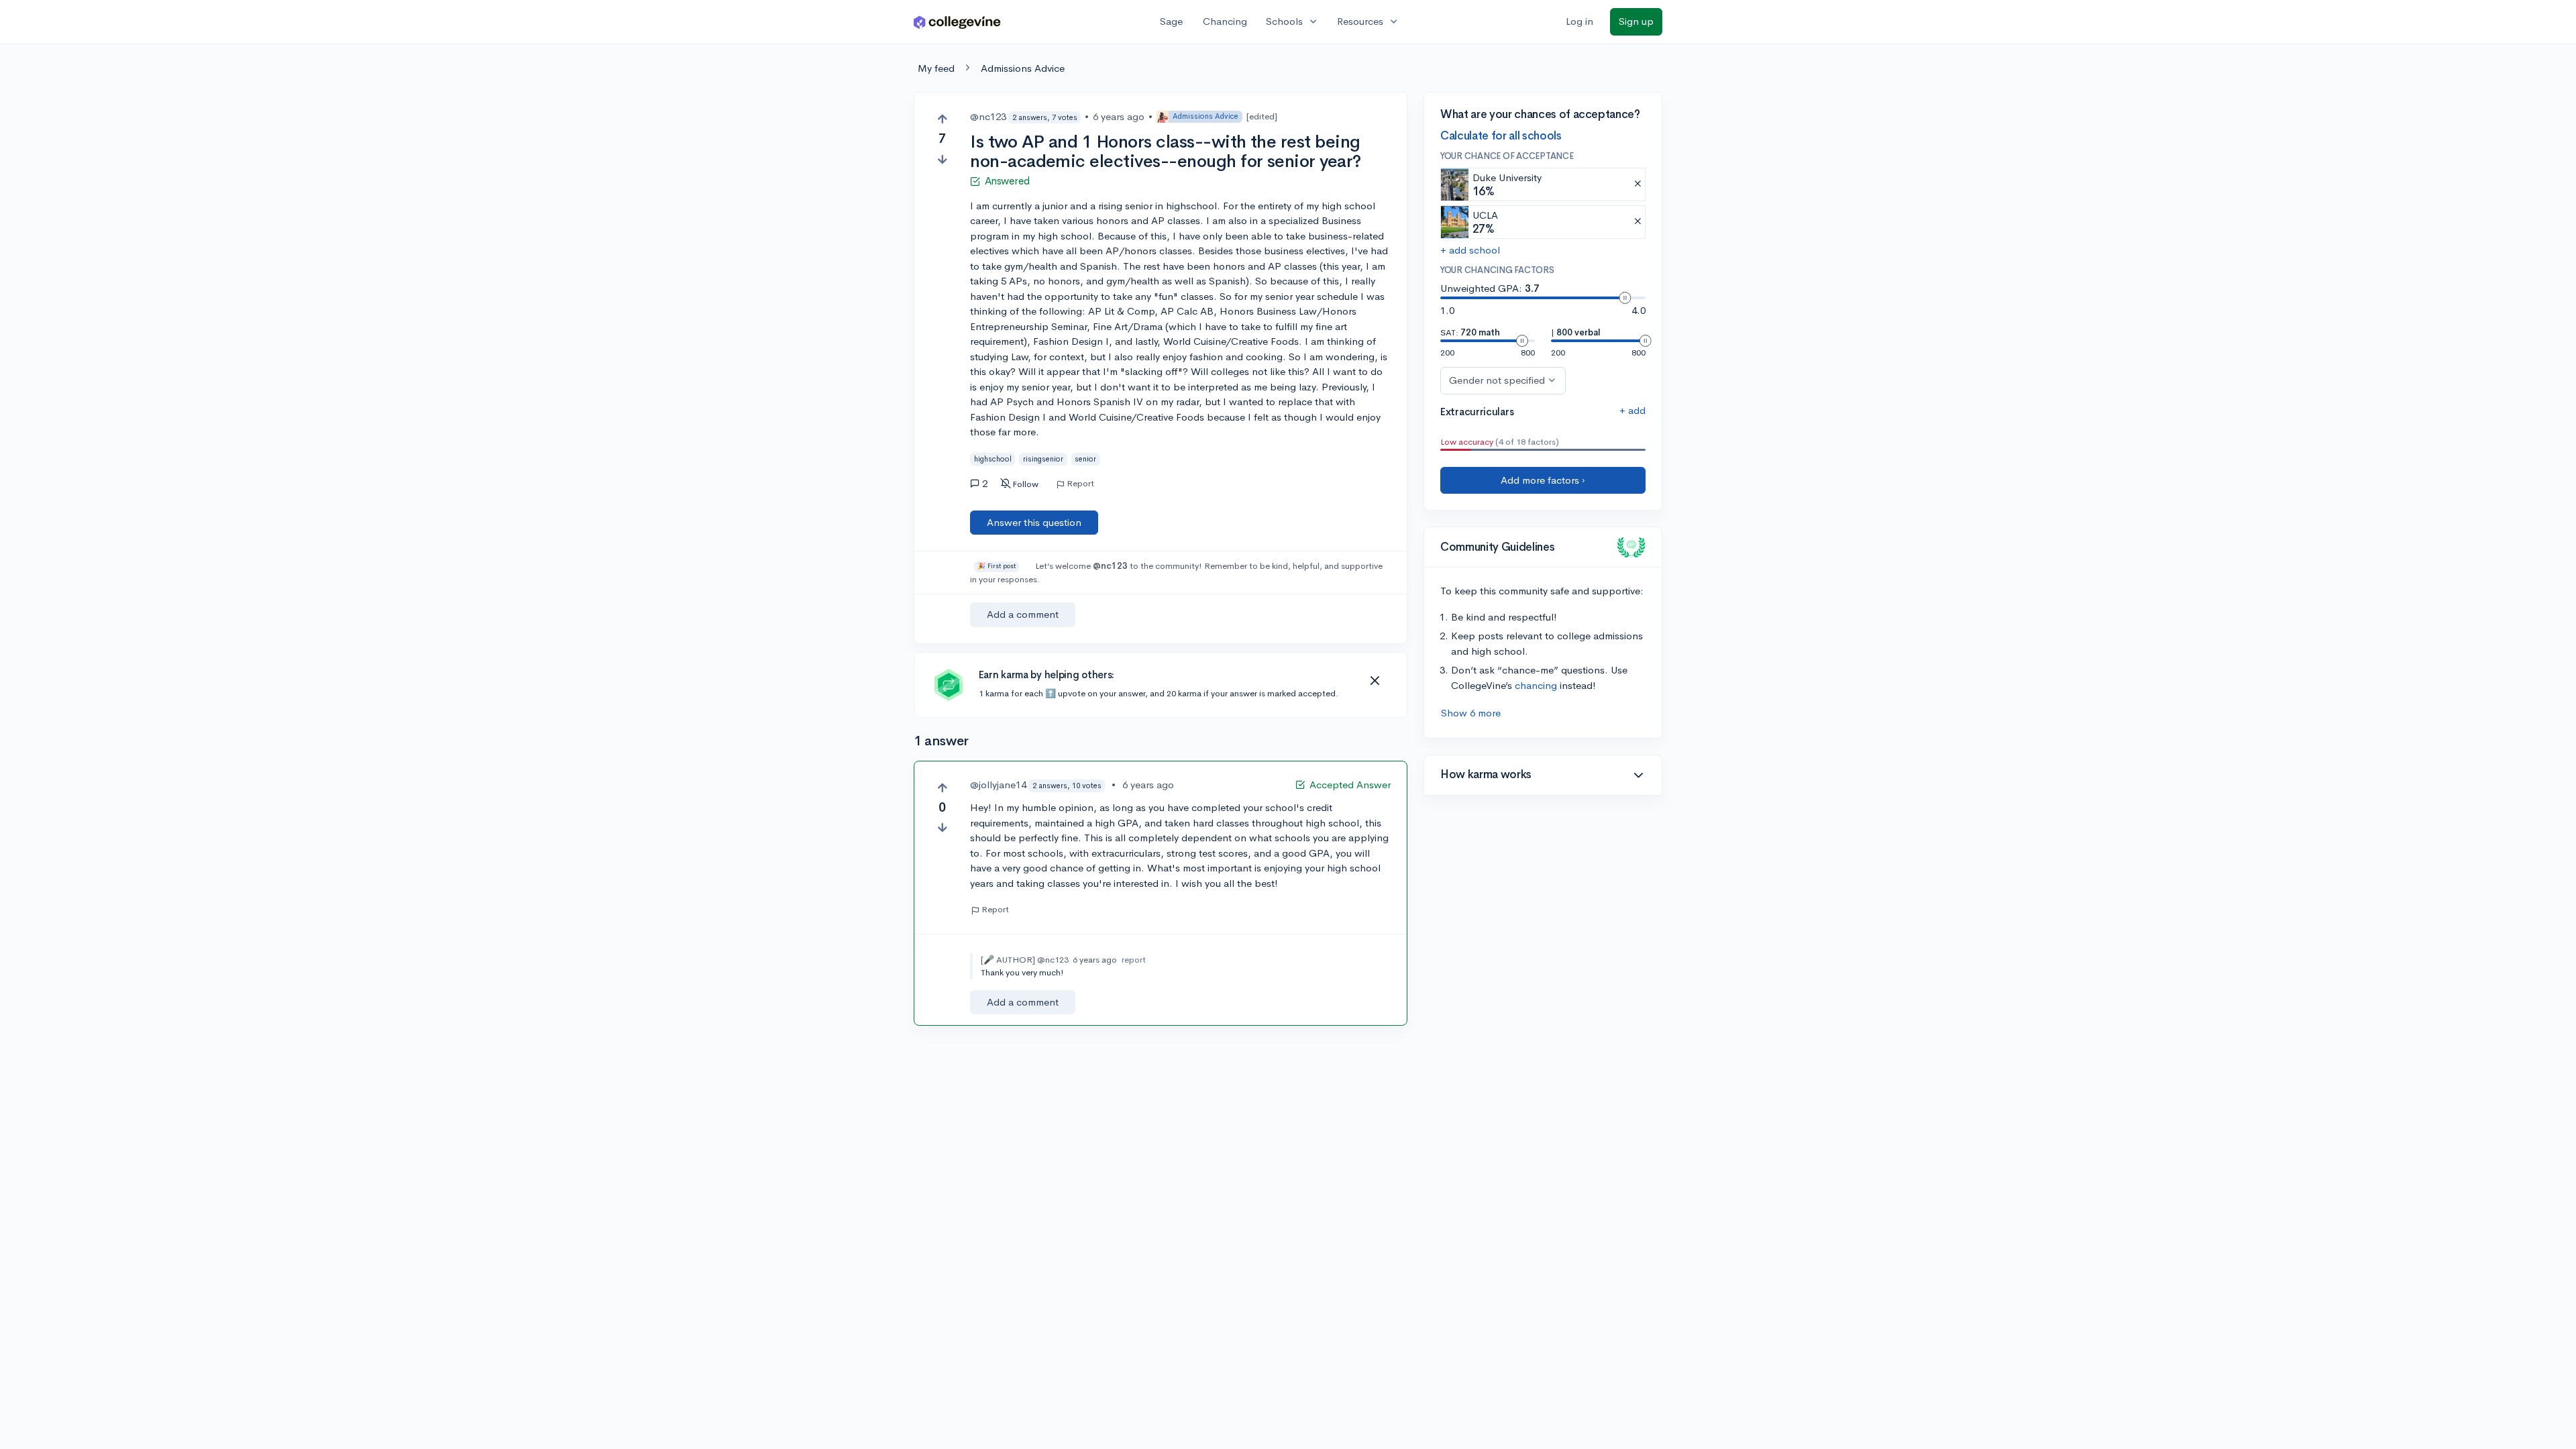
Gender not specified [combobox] (1497, 380)
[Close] (1375, 681)
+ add (1632, 410)
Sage (1171, 21)
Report (1080, 484)
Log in (1579, 21)
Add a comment (1023, 614)
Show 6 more (1471, 713)
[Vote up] (942, 119)
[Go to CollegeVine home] (957, 22)
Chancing (1225, 21)
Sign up (1636, 21)
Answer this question (1034, 522)
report (1134, 960)
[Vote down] (942, 159)
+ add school (1470, 250)
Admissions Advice (1023, 68)
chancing (1536, 685)
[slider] (1625, 298)
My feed (936, 68)
